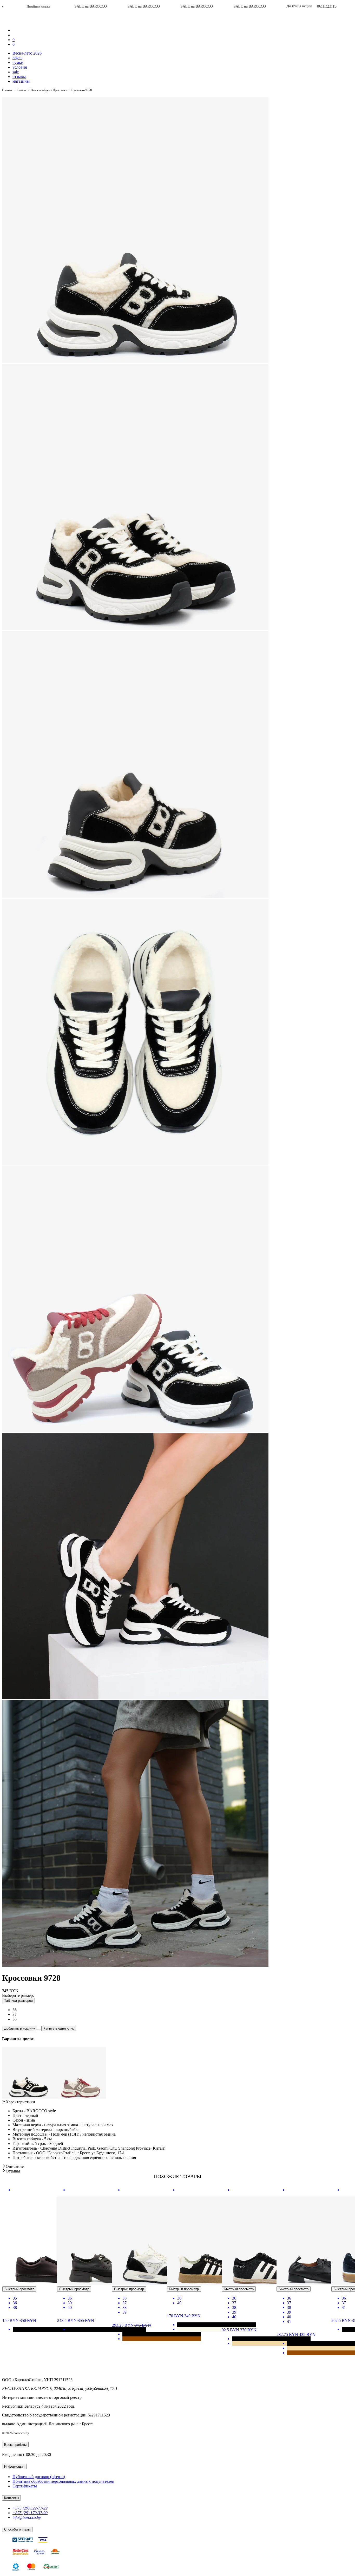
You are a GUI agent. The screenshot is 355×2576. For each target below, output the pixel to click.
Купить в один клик (59, 2028)
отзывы (19, 77)
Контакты (11, 2498)
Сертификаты (25, 2486)
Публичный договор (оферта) (39, 2477)
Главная (8, 90)
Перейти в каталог (246, 6)
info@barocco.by (27, 2517)
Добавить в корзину (20, 2028)
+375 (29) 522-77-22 (30, 2508)
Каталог (22, 90)
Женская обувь (40, 90)
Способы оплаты (17, 2529)
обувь (17, 58)
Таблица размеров (18, 2001)
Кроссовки (60, 90)
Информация (14, 2466)
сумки (18, 62)
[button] (19, 2102)
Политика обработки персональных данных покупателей (63, 2481)
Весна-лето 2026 (27, 53)
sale (16, 72)
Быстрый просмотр (19, 2289)
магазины (21, 81)
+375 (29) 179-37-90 (30, 2513)
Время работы (15, 2445)
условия (20, 67)
